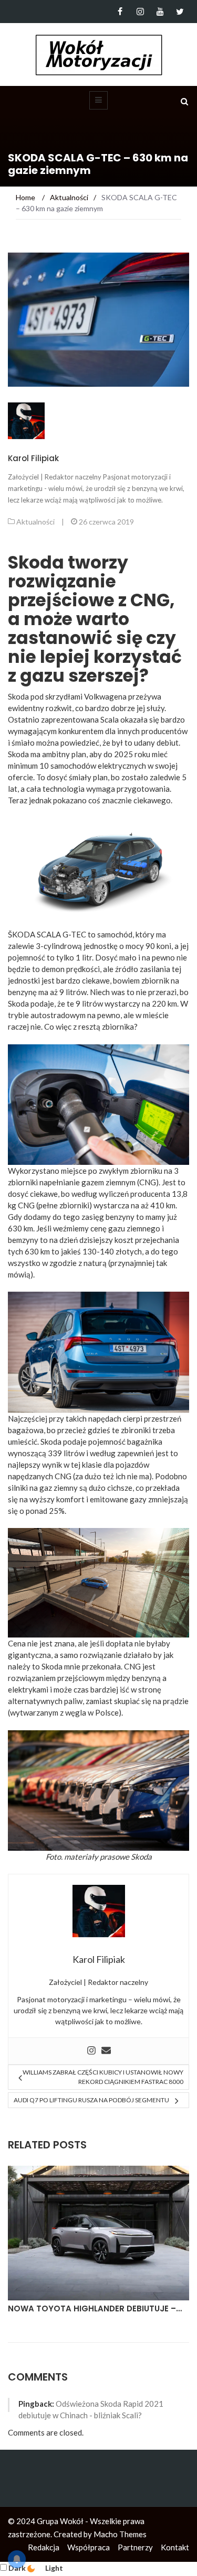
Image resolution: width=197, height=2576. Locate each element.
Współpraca (89, 2547)
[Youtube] (160, 12)
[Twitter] (180, 12)
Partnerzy (135, 2547)
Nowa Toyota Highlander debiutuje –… (95, 2308)
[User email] (106, 2051)
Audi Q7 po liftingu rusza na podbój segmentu (91, 2100)
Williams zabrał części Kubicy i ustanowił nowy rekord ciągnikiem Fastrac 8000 (103, 2077)
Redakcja (44, 2547)
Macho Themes (120, 2534)
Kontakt (175, 2547)
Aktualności (35, 522)
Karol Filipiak (33, 458)
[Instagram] (140, 12)
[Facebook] (120, 12)
